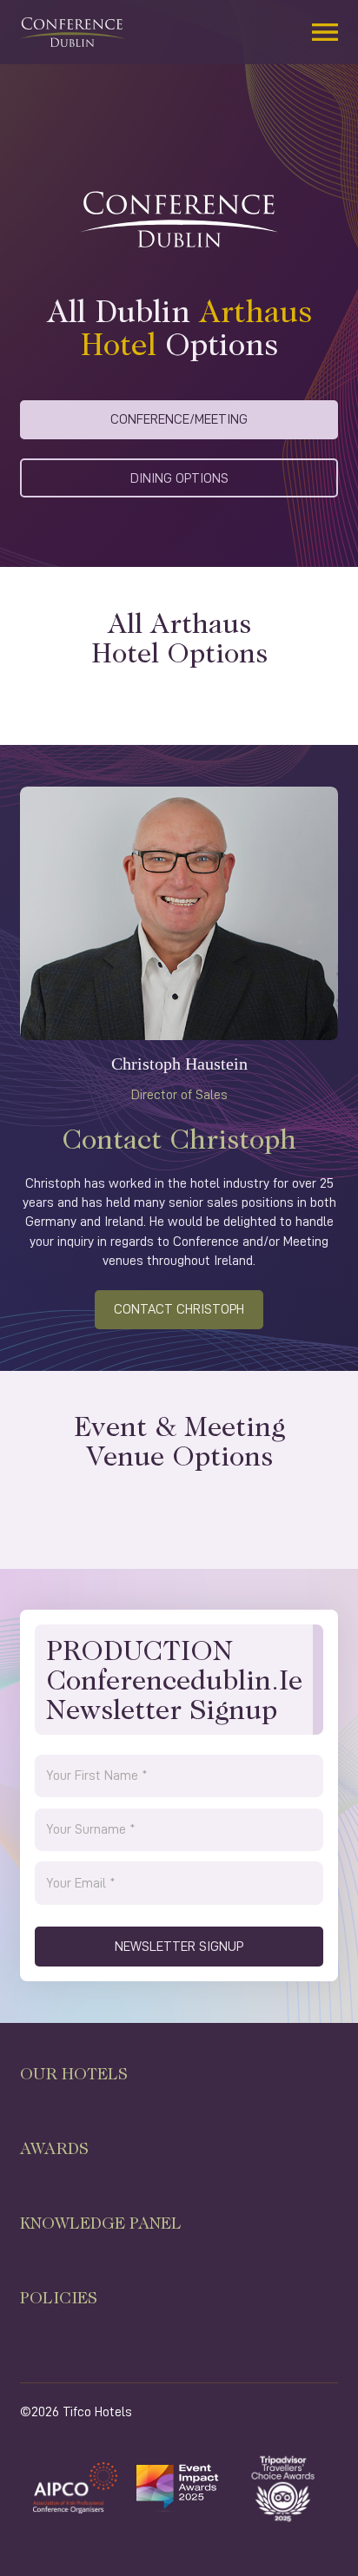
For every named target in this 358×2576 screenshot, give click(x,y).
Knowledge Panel (101, 2223)
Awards (54, 2148)
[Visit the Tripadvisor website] (283, 2487)
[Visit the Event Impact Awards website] (179, 2487)
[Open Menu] (325, 32)
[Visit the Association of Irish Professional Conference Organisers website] (75, 2487)
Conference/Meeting (179, 419)
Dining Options (179, 478)
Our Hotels (74, 2073)
